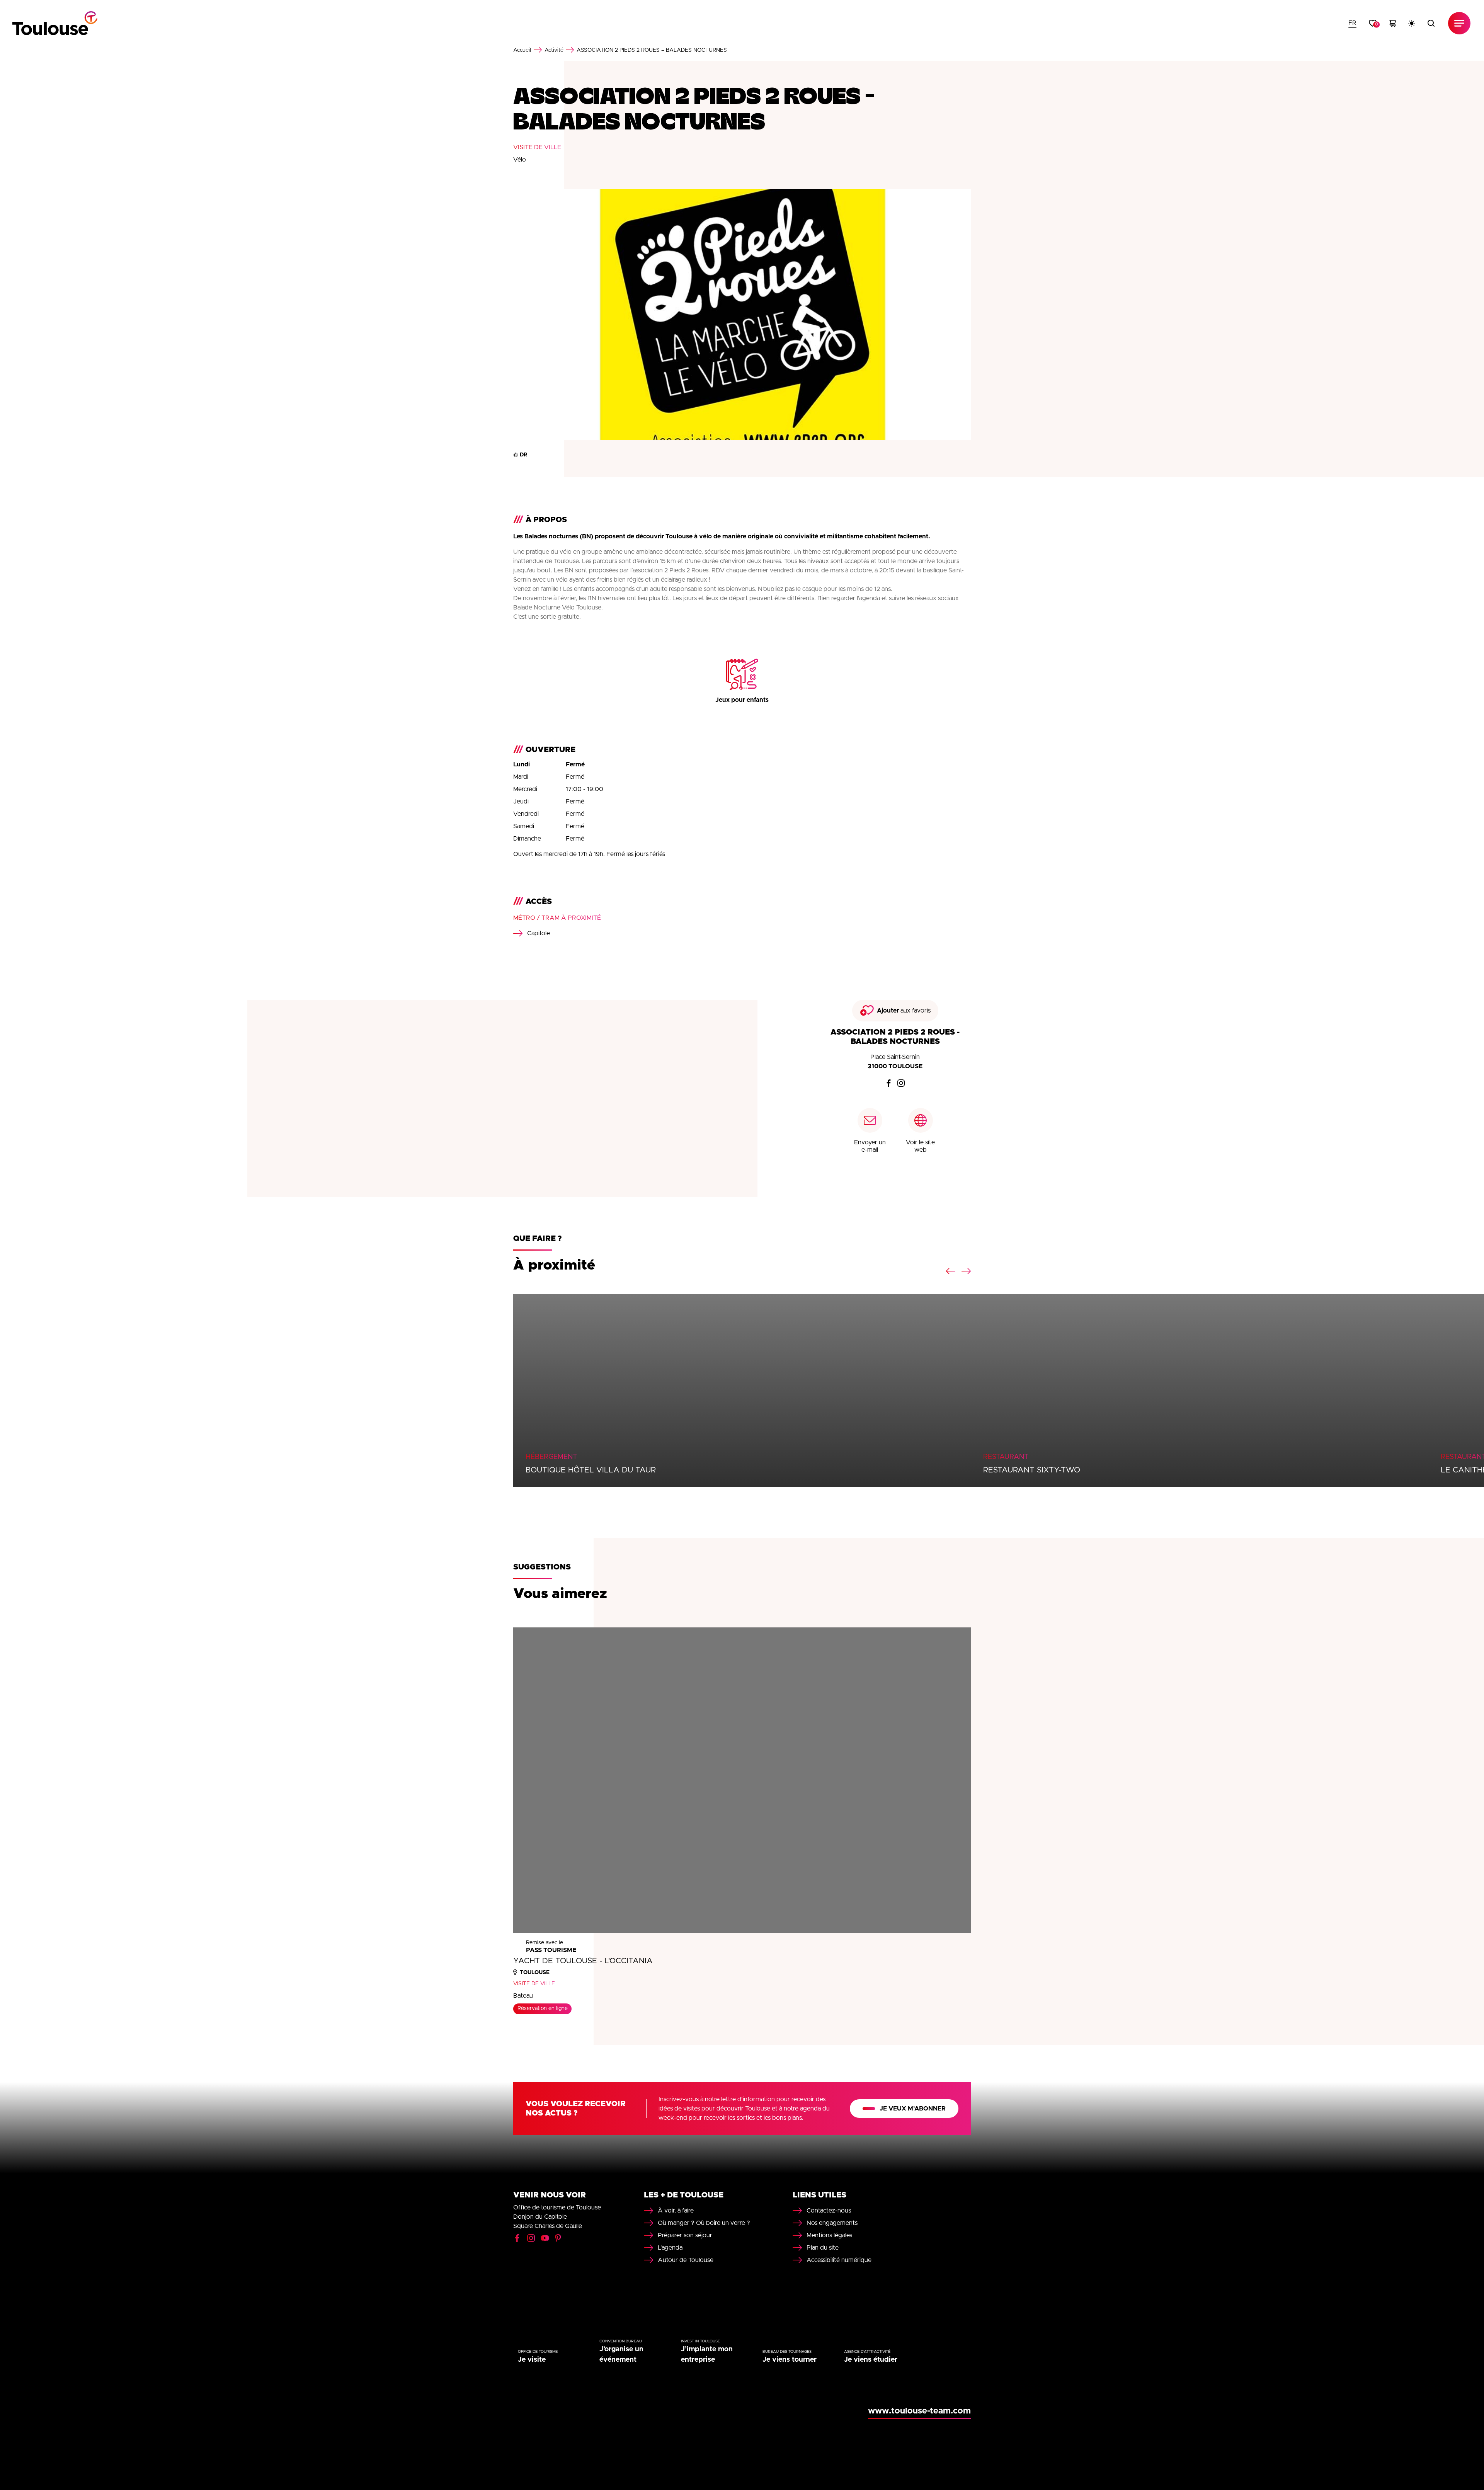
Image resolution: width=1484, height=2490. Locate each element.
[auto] (1412, 23)
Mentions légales (829, 2235)
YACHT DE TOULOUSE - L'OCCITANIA (583, 1961)
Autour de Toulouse (686, 2260)
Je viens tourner (790, 2360)
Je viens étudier (871, 2360)
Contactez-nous (829, 2211)
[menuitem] (1352, 23)
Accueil (522, 50)
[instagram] (901, 1083)
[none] (1352, 23)
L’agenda (670, 2248)
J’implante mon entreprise (707, 2355)
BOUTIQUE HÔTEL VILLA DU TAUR (591, 1470)
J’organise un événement (621, 2355)
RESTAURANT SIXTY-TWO (1032, 1470)
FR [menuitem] (1352, 23)
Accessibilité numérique (839, 2260)
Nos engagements (832, 2223)
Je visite (532, 2360)
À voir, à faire (676, 2211)
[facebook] (889, 1083)
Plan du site (823, 2248)
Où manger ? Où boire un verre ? (704, 2223)
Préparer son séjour (685, 2235)
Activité (554, 50)
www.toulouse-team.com (919, 2411)
